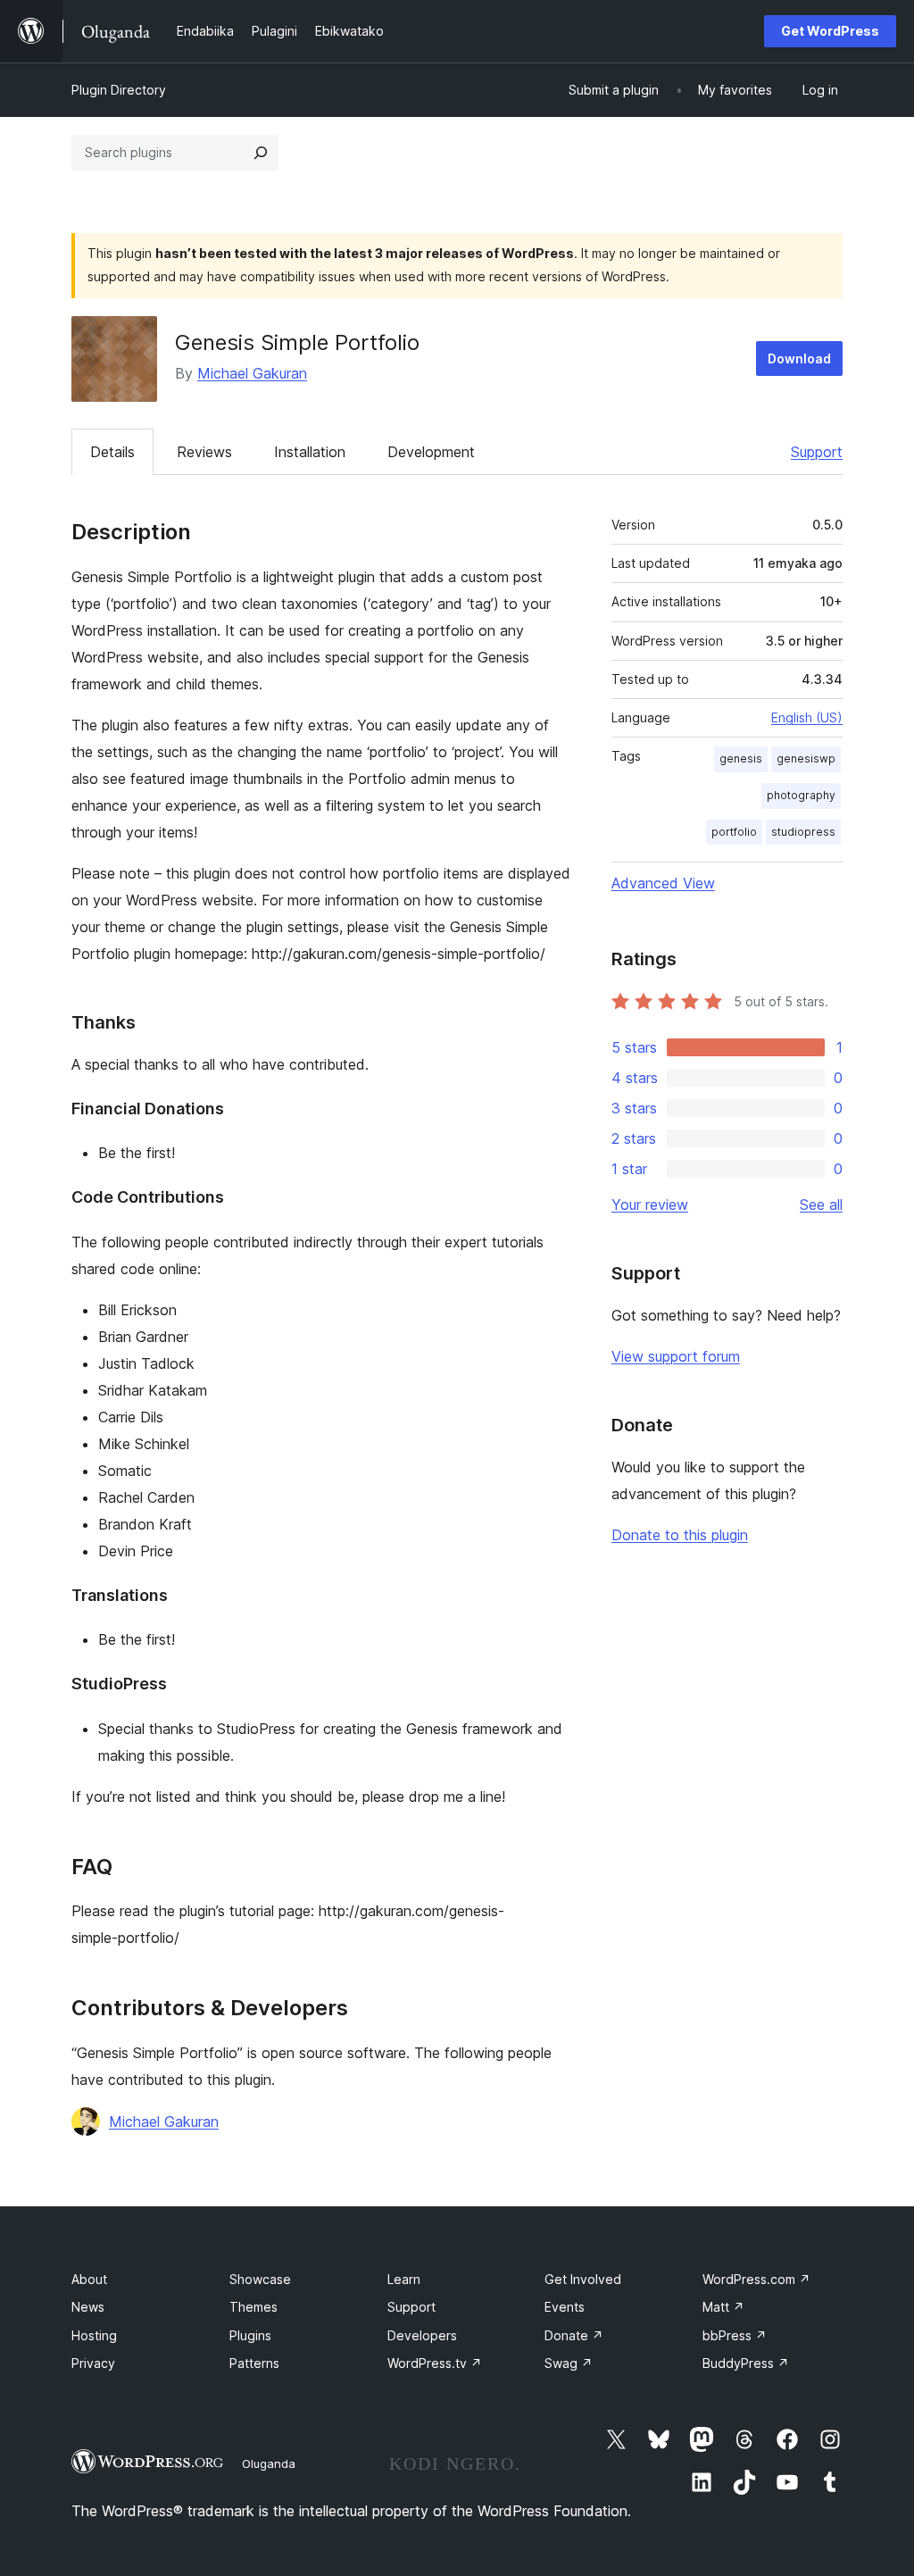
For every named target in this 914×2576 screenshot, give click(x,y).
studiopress (803, 832)
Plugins (250, 2335)
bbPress (735, 2335)
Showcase (260, 2279)
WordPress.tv (435, 2363)
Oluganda (269, 2463)
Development (431, 452)
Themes (253, 2307)
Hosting (94, 2335)
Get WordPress (830, 31)
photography (801, 795)
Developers (422, 2335)
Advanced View (663, 883)
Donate (574, 2335)
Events (565, 2307)
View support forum (676, 1356)
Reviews (204, 452)
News (88, 2307)
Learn (404, 2279)
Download (799, 358)
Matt (723, 2307)
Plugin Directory (119, 90)
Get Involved (583, 2279)
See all (821, 1205)
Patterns (254, 2363)
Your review (650, 1205)
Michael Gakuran (252, 373)
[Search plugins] (261, 153)
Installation (310, 452)
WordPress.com (756, 2279)
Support (817, 452)
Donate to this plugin (680, 1535)
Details (112, 452)
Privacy (93, 2363)
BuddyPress (746, 2363)
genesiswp (806, 759)
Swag (569, 2363)
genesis (741, 759)
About (89, 2279)
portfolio (734, 832)
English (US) (807, 717)
